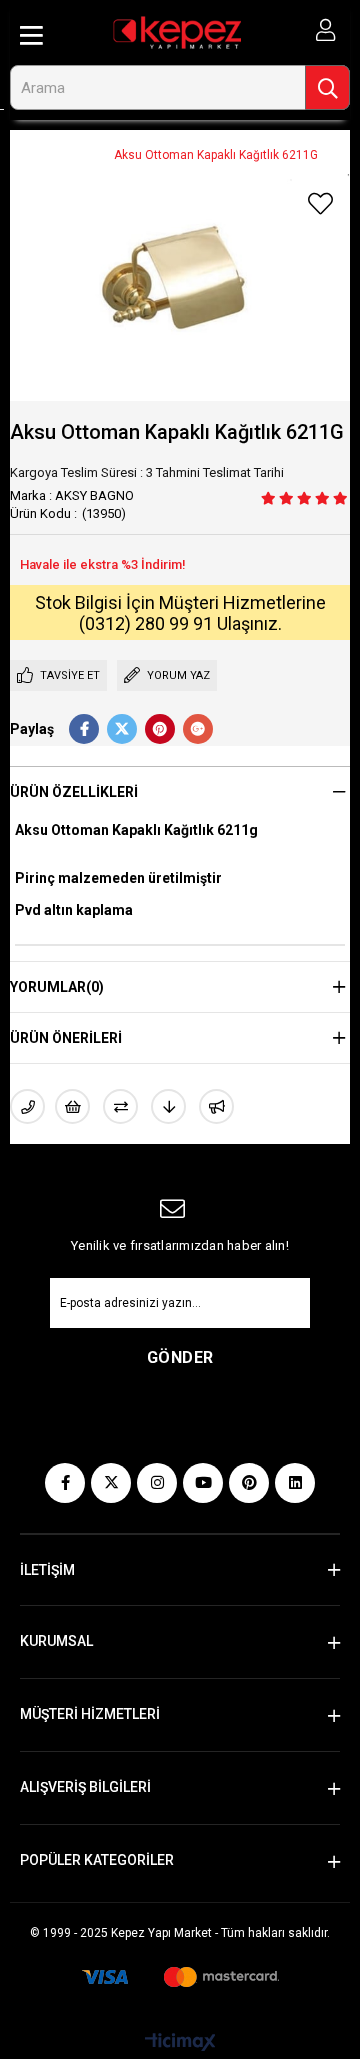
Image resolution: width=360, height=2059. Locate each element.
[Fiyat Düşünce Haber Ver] (168, 1106)
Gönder (180, 1357)
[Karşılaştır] (120, 1106)
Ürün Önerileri (66, 1038)
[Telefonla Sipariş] (27, 1106)
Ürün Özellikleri (74, 792)
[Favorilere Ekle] (320, 204)
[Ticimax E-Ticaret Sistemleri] (180, 2043)
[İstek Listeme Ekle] (72, 1106)
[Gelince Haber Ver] (216, 1106)
